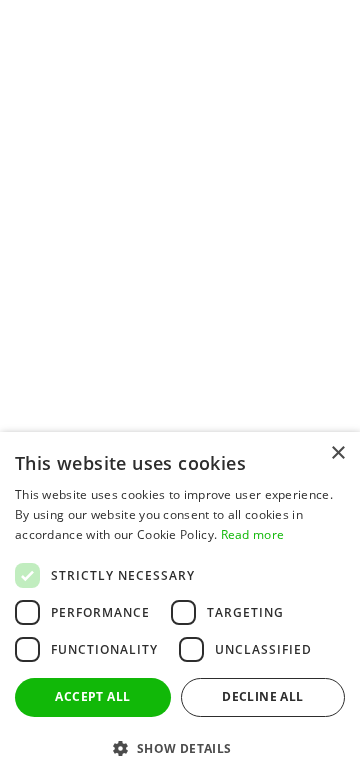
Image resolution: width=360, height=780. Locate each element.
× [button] (337, 453)
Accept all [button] (92, 696)
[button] (180, 747)
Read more (253, 534)
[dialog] (180, 606)
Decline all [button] (262, 696)
